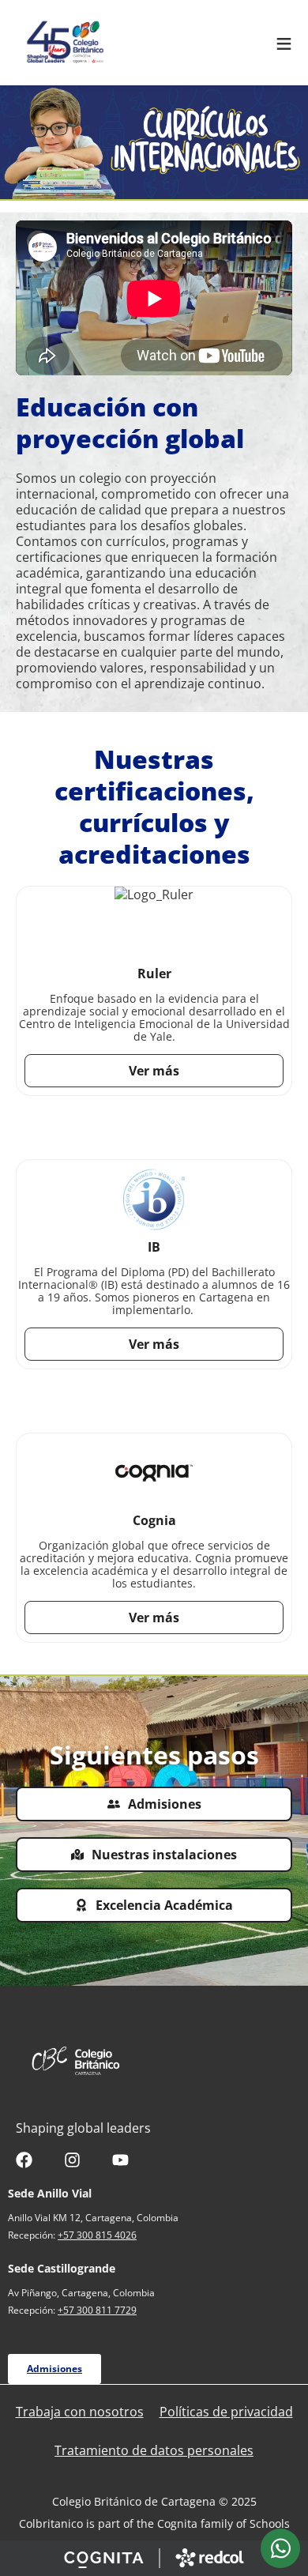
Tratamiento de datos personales (154, 2450)
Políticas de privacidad (226, 2412)
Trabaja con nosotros (80, 2412)
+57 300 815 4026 (97, 2235)
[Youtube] (120, 2160)
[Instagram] (72, 2160)
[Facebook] (24, 2160)
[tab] (280, 2548)
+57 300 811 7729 (97, 2310)
